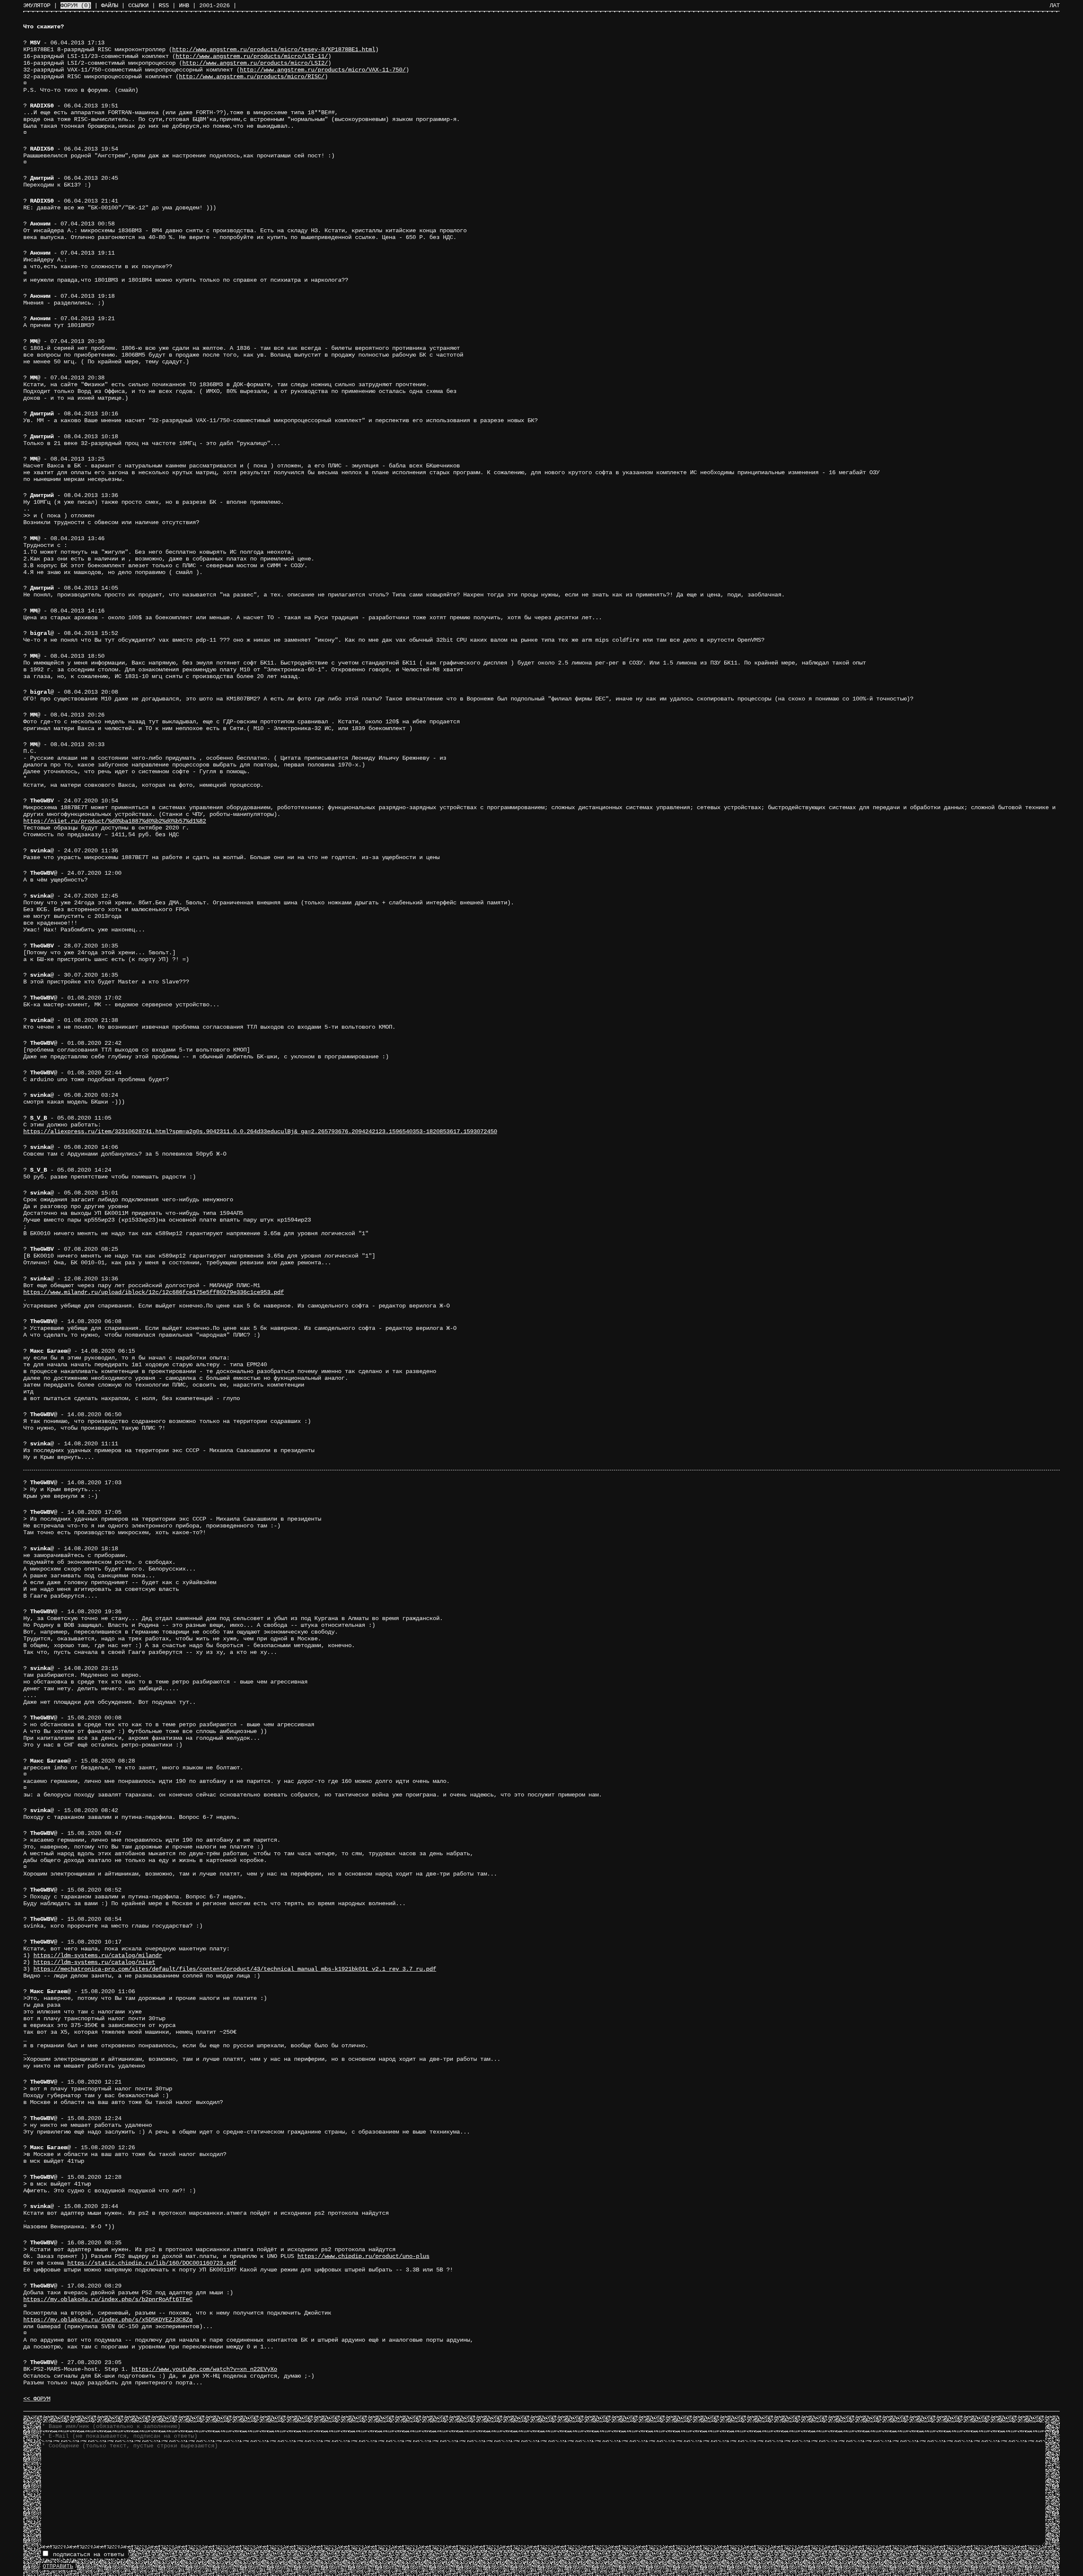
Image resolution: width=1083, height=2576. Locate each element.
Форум (76, 5)
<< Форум (37, 2399)
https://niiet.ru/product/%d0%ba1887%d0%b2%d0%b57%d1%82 (115, 821)
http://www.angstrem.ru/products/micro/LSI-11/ (252, 56)
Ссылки (138, 5)
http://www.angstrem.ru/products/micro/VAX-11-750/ (323, 70)
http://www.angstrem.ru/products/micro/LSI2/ (255, 63)
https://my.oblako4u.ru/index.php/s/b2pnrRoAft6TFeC (108, 2299)
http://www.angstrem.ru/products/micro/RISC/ (252, 77)
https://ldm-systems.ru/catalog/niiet (94, 1962)
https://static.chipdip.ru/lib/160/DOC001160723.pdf (152, 2263)
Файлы (110, 5)
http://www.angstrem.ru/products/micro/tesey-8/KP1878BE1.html (274, 49)
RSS (164, 5)
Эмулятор (37, 5)
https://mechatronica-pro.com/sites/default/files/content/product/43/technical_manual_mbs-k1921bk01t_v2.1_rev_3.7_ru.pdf (235, 1969)
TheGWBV (42, 801)
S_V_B (38, 1118)
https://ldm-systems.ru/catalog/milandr (98, 1955)
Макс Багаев (49, 1351)
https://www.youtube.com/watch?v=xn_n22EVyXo (204, 2369)
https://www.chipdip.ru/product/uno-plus (363, 2256)
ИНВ (184, 5)
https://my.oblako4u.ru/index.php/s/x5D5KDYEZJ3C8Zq (108, 2320)
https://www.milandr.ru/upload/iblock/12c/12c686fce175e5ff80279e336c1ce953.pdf (154, 1292)
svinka (40, 851)
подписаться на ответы (87, 2554)
